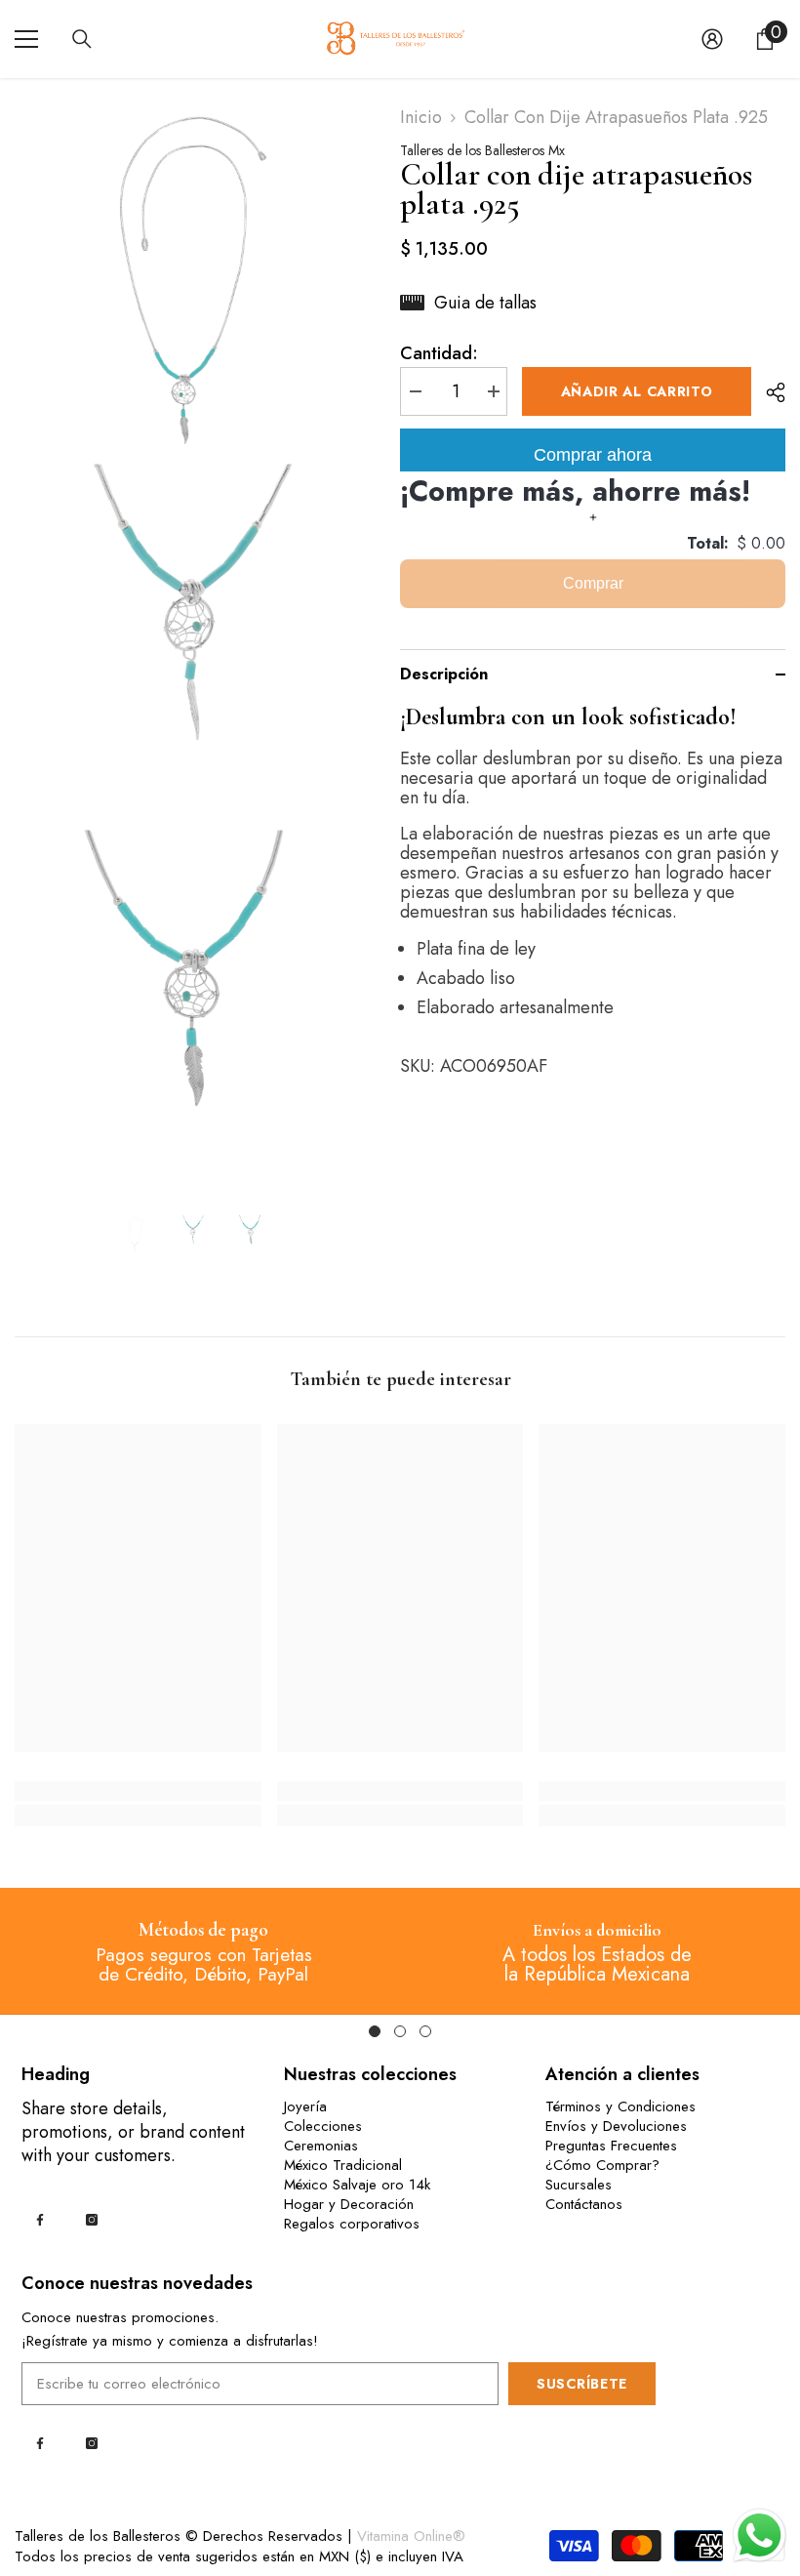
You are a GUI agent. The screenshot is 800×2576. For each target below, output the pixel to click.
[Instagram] (92, 2220)
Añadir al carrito (637, 391)
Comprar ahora (593, 455)
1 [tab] (375, 2031)
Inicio (421, 117)
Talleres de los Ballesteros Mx (482, 150)
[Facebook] (40, 2220)
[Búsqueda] (82, 39)
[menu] (26, 39)
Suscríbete (582, 2384)
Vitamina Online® (411, 2536)
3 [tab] (425, 2031)
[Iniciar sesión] (712, 39)
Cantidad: (439, 353)
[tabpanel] (203, 1951)
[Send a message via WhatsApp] (760, 2535)
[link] (138, 1791)
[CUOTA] (768, 392)
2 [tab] (400, 2031)
